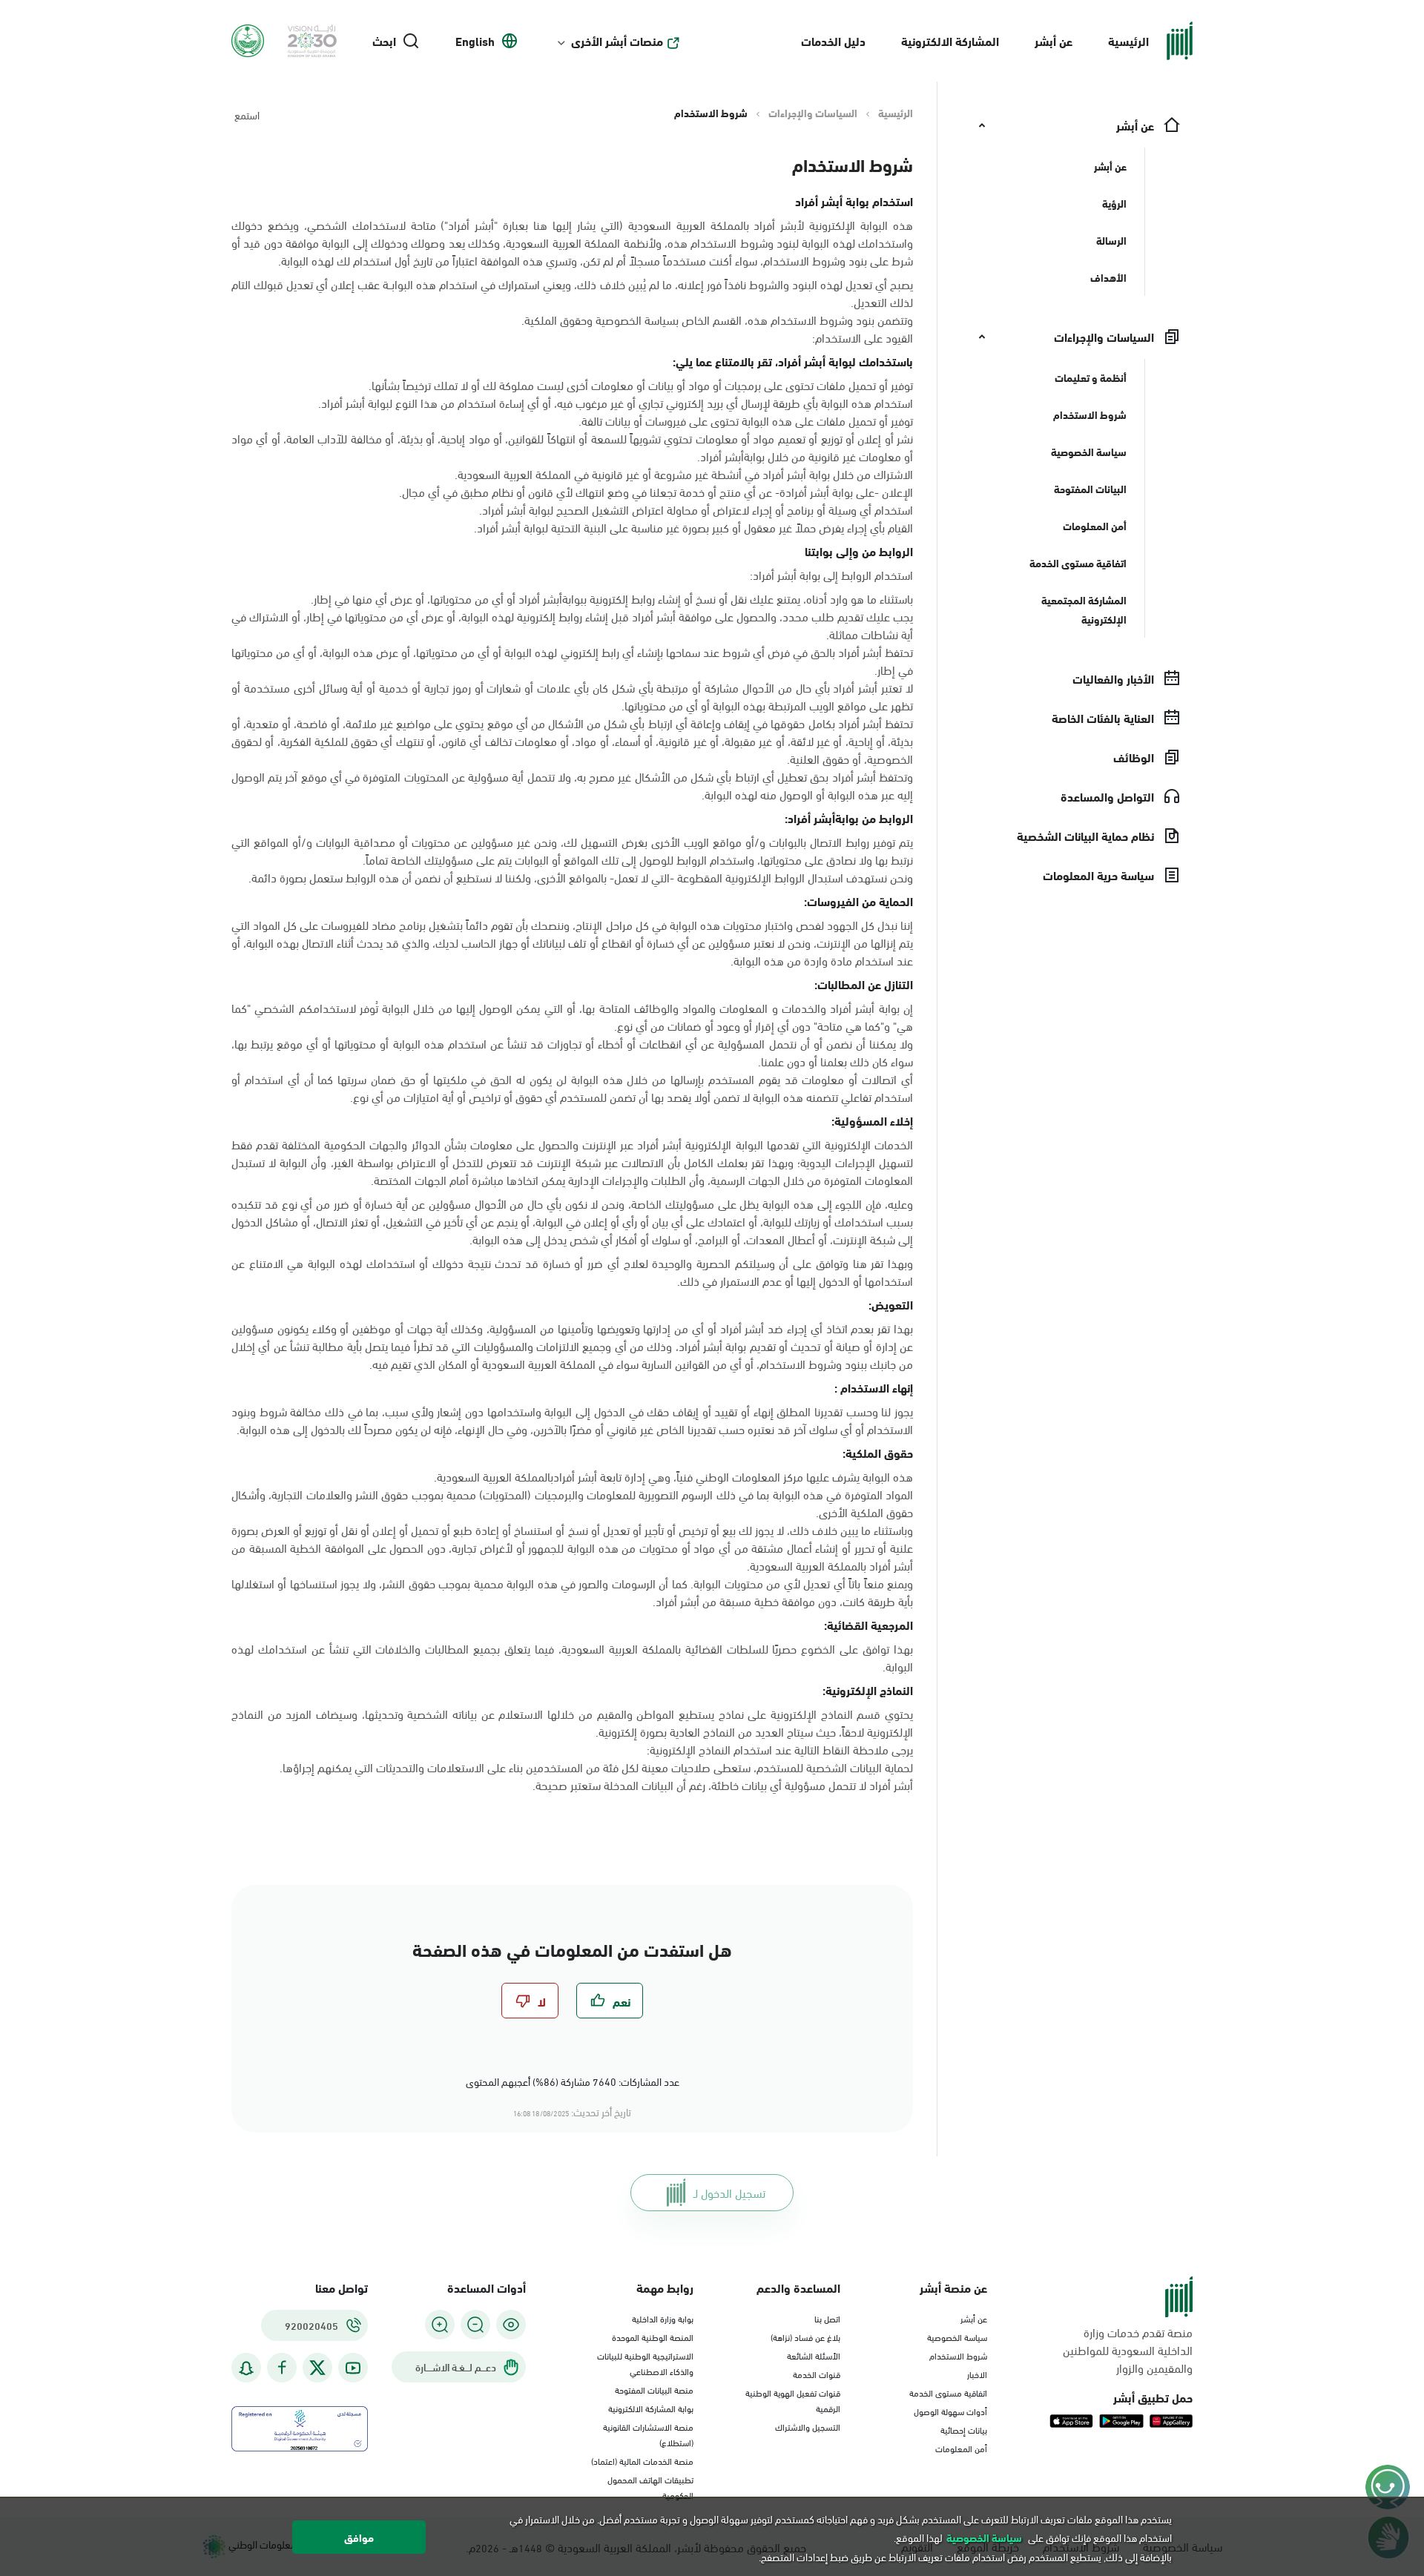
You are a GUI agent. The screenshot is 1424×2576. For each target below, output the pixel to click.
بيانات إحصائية (964, 2429)
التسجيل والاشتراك (808, 2426)
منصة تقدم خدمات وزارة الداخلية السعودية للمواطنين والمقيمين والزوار (1128, 2350)
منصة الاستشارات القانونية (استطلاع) (648, 2434)
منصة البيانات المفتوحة (654, 2389)
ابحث (384, 41)
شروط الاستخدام (958, 2355)
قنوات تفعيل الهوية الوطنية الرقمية (793, 2400)
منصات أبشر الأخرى (617, 41)
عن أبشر (1054, 40)
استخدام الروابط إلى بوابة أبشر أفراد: (831, 575)
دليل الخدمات (833, 40)
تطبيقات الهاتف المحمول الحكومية (650, 2487)
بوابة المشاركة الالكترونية (651, 2408)
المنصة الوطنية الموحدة (653, 2336)
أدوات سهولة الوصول (950, 2411)
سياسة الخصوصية (957, 2336)
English (475, 41)
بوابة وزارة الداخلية (663, 2318)
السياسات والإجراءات (813, 113)
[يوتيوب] (353, 2368)
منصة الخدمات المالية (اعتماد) (642, 2460)
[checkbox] (610, 2001)
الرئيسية (1128, 40)
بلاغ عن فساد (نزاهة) (805, 2336)
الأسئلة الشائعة (814, 2355)
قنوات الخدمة (817, 2374)
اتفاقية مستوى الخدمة (948, 2392)
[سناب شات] (246, 2368)
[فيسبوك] (282, 2368)
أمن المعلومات (961, 2448)
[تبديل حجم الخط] (475, 2325)
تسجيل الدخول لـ (729, 2192)
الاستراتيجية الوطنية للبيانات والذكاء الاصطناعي (645, 2363)
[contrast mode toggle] (511, 2325)
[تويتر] (317, 2368)
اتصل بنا (827, 2318)
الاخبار (977, 2374)
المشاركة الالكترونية (950, 40)
